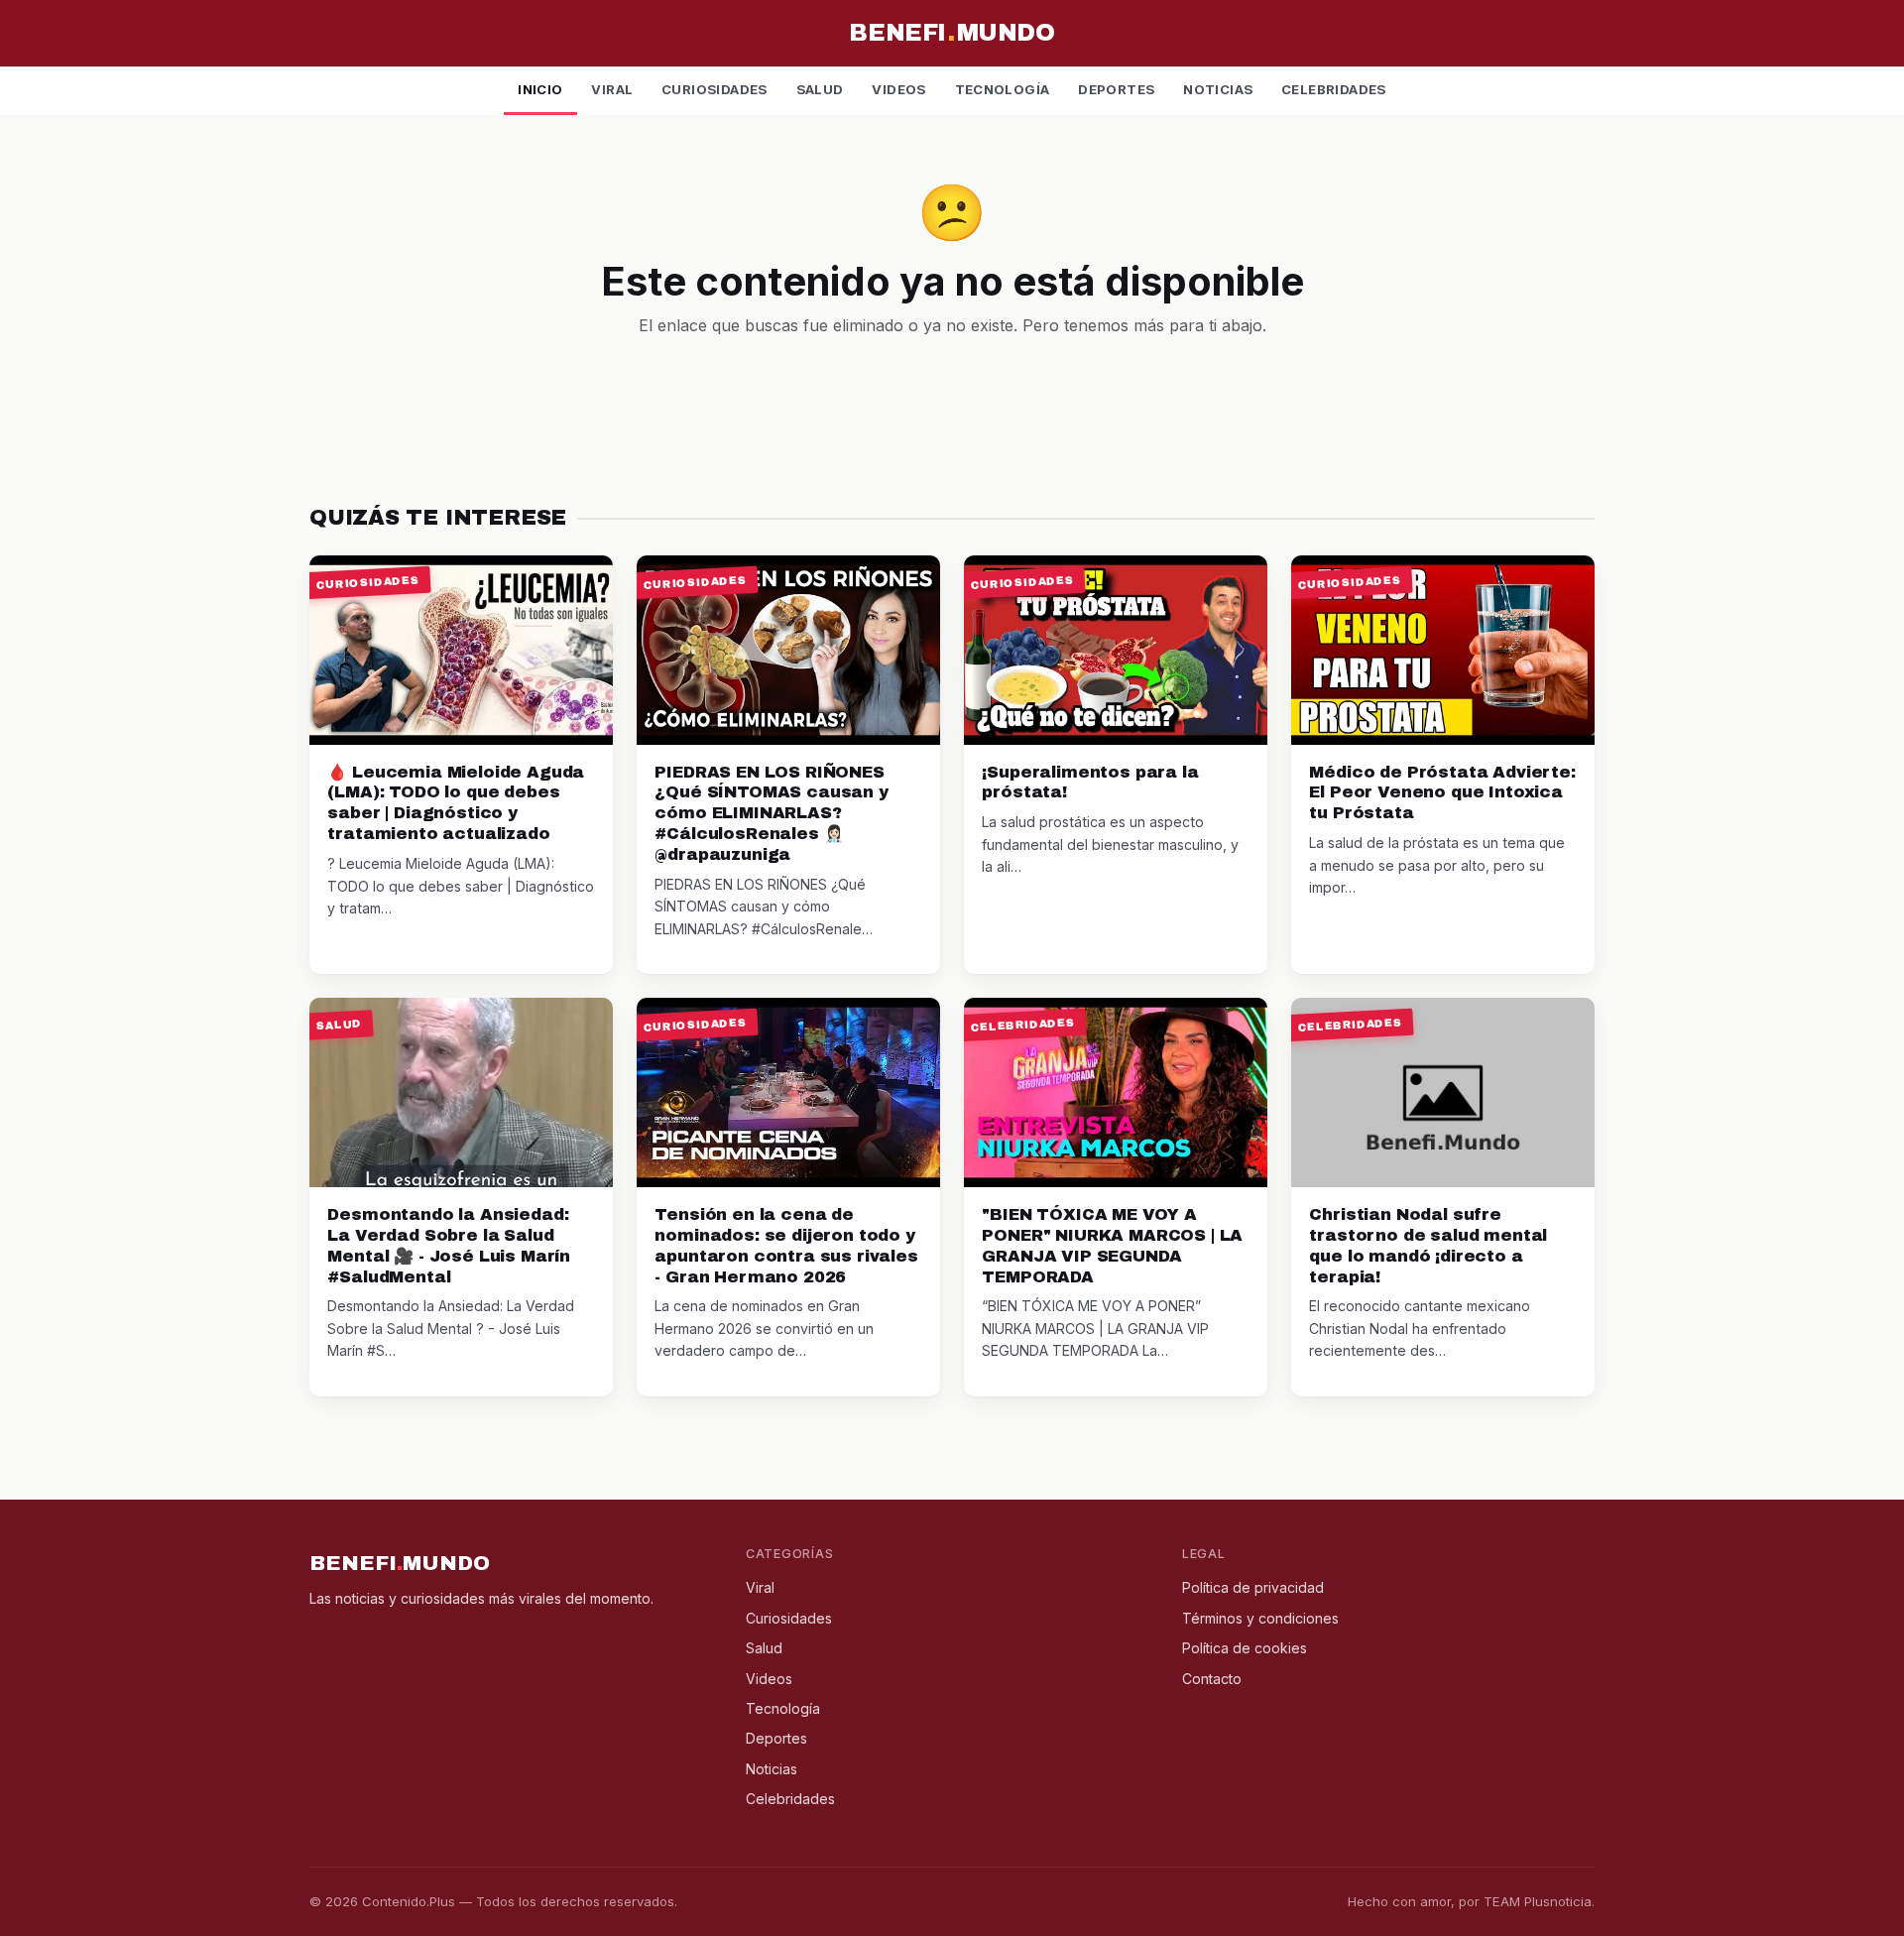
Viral (612, 89)
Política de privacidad (1253, 1587)
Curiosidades (714, 89)
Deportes (1116, 89)
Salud (820, 89)
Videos (898, 89)
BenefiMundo (952, 33)
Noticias (1218, 89)
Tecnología (1003, 89)
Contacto (1212, 1679)
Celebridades (1334, 89)
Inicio (540, 89)
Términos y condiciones (1260, 1618)
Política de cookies (1245, 1648)
